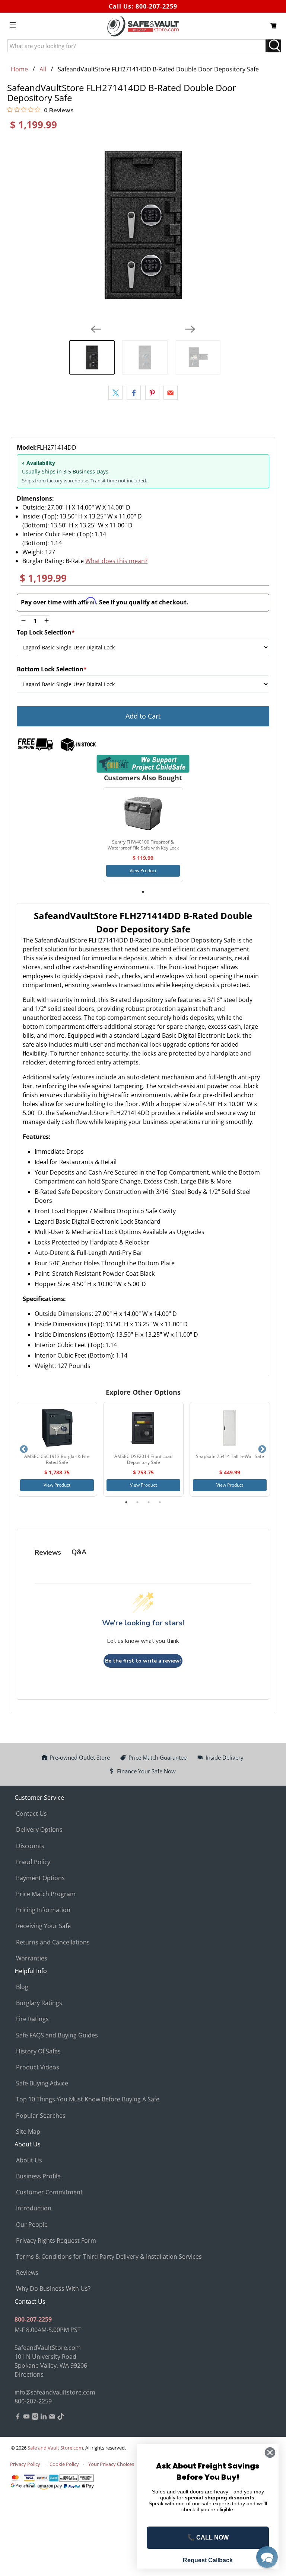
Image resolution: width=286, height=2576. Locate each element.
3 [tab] (149, 1502)
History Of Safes (38, 2051)
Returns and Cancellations (53, 1942)
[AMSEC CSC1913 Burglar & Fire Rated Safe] (57, 1428)
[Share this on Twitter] (115, 393)
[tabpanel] (143, 835)
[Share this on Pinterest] (152, 393)
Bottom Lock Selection (52, 669)
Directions (29, 2374)
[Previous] (96, 329)
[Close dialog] (270, 2453)
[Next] (190, 329)
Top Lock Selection (46, 632)
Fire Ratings (32, 2019)
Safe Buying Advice (42, 2083)
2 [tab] (137, 1502)
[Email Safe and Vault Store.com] (52, 2418)
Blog (22, 1987)
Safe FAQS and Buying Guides (57, 2035)
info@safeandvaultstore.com (55, 2392)
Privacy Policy (25, 2464)
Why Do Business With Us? (53, 2288)
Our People (32, 2225)
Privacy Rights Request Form (56, 2241)
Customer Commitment (49, 2192)
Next (262, 1449)
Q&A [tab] (79, 1552)
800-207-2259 (156, 6)
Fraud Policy (33, 1862)
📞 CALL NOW (208, 2538)
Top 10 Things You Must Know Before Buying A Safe (88, 2099)
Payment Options (40, 1878)
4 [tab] (160, 1502)
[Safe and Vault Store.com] (143, 26)
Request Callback (208, 2560)
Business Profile (38, 2176)
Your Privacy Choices (111, 2464)
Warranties (32, 1958)
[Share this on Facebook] (134, 393)
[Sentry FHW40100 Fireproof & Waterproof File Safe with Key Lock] (143, 813)
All (43, 69)
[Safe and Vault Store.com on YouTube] (26, 2418)
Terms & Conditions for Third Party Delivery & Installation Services (109, 2257)
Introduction (34, 2208)
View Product (143, 871)
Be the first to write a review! (143, 1661)
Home (19, 69)
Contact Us (31, 1814)
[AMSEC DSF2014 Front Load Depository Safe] (143, 1428)
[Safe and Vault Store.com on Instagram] (35, 2418)
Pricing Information (43, 1910)
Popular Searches (41, 2116)
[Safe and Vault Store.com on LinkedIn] (44, 2418)
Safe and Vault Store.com (55, 2448)
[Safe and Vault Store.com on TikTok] (61, 2418)
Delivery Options (39, 1830)
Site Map (28, 2132)
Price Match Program (46, 1894)
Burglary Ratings (39, 2003)
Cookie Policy (64, 2464)
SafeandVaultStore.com (48, 2348)
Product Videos (38, 2067)
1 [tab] (143, 892)
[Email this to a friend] (171, 393)
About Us (29, 2160)
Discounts (30, 1846)
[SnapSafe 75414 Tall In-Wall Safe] (230, 1428)
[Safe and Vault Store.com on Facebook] (18, 2418)
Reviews (27, 2273)
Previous (24, 1449)
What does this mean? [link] (116, 561)
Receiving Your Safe (43, 1926)
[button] (267, 2557)
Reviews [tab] (48, 1552)
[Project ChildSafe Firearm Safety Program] (143, 764)
